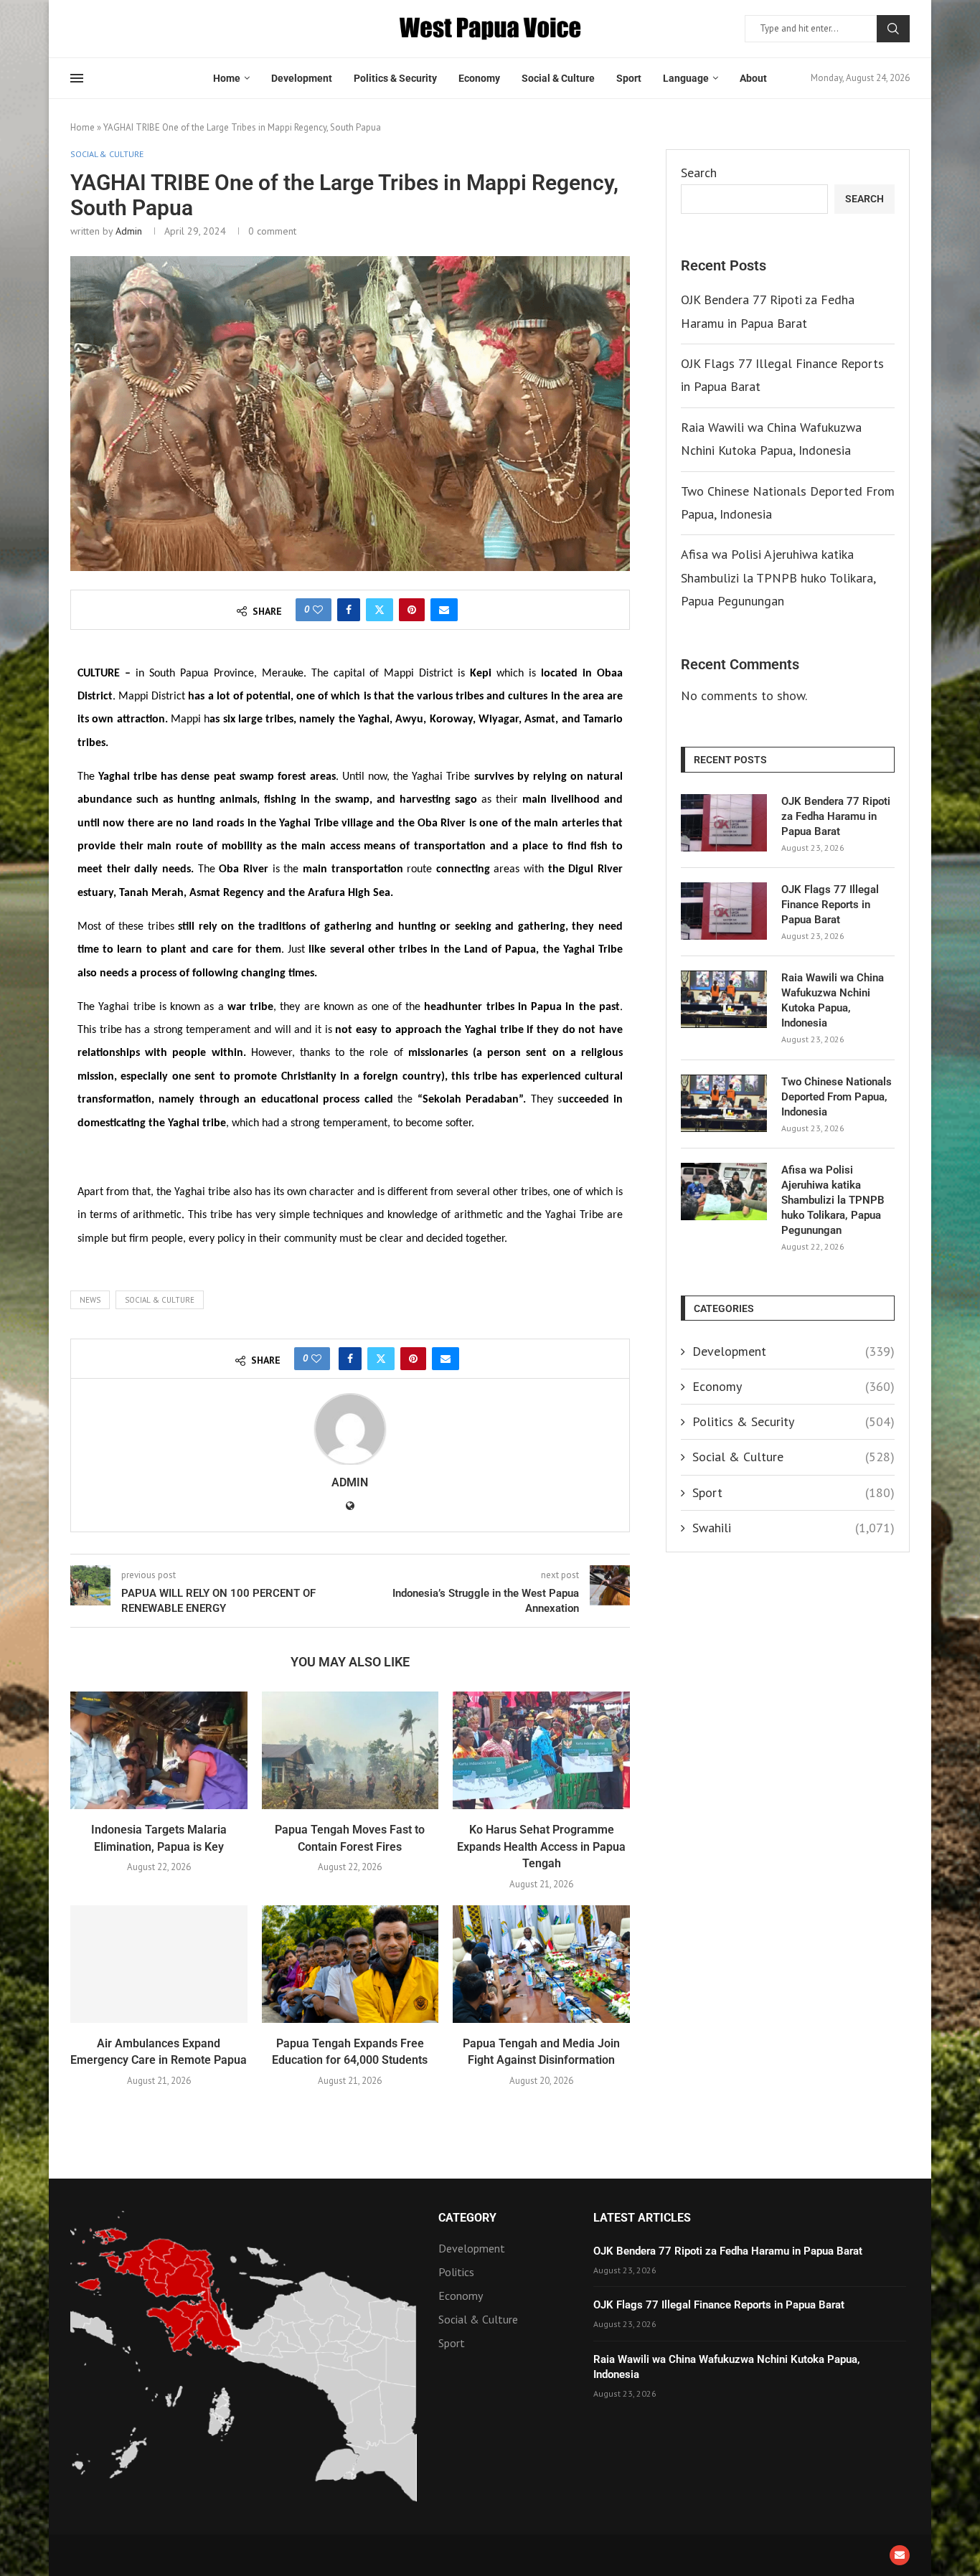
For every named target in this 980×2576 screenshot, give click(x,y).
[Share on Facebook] (349, 610)
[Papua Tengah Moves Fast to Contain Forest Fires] (350, 1750)
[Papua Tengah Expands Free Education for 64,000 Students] (350, 1964)
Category (467, 2218)
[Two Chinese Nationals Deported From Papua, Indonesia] (724, 1103)
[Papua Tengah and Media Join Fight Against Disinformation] (541, 1964)
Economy (479, 78)
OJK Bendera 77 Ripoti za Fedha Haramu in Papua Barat (836, 816)
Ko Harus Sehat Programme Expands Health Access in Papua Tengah (541, 1846)
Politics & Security (395, 78)
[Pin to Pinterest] (412, 610)
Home (227, 78)
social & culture (160, 1300)
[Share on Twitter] (380, 610)
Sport (629, 78)
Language (686, 78)
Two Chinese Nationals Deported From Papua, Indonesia (837, 1097)
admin (129, 231)
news (90, 1300)
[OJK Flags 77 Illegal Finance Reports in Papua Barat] (724, 911)
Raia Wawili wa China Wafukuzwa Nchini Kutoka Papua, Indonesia (833, 1000)
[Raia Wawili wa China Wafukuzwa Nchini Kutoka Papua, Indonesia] (724, 999)
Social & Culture (558, 78)
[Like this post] (318, 610)
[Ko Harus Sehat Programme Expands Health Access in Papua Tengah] (541, 1750)
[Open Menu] (77, 78)
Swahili (793, 1528)
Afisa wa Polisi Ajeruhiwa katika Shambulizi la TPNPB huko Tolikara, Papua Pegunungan (778, 577)
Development (302, 78)
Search (893, 29)
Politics (456, 2272)
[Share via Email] (444, 610)
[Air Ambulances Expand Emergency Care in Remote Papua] (159, 1964)
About (753, 78)
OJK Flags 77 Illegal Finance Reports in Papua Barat (830, 905)
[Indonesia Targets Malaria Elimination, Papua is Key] (159, 1750)
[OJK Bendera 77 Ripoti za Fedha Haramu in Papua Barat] (724, 823)
